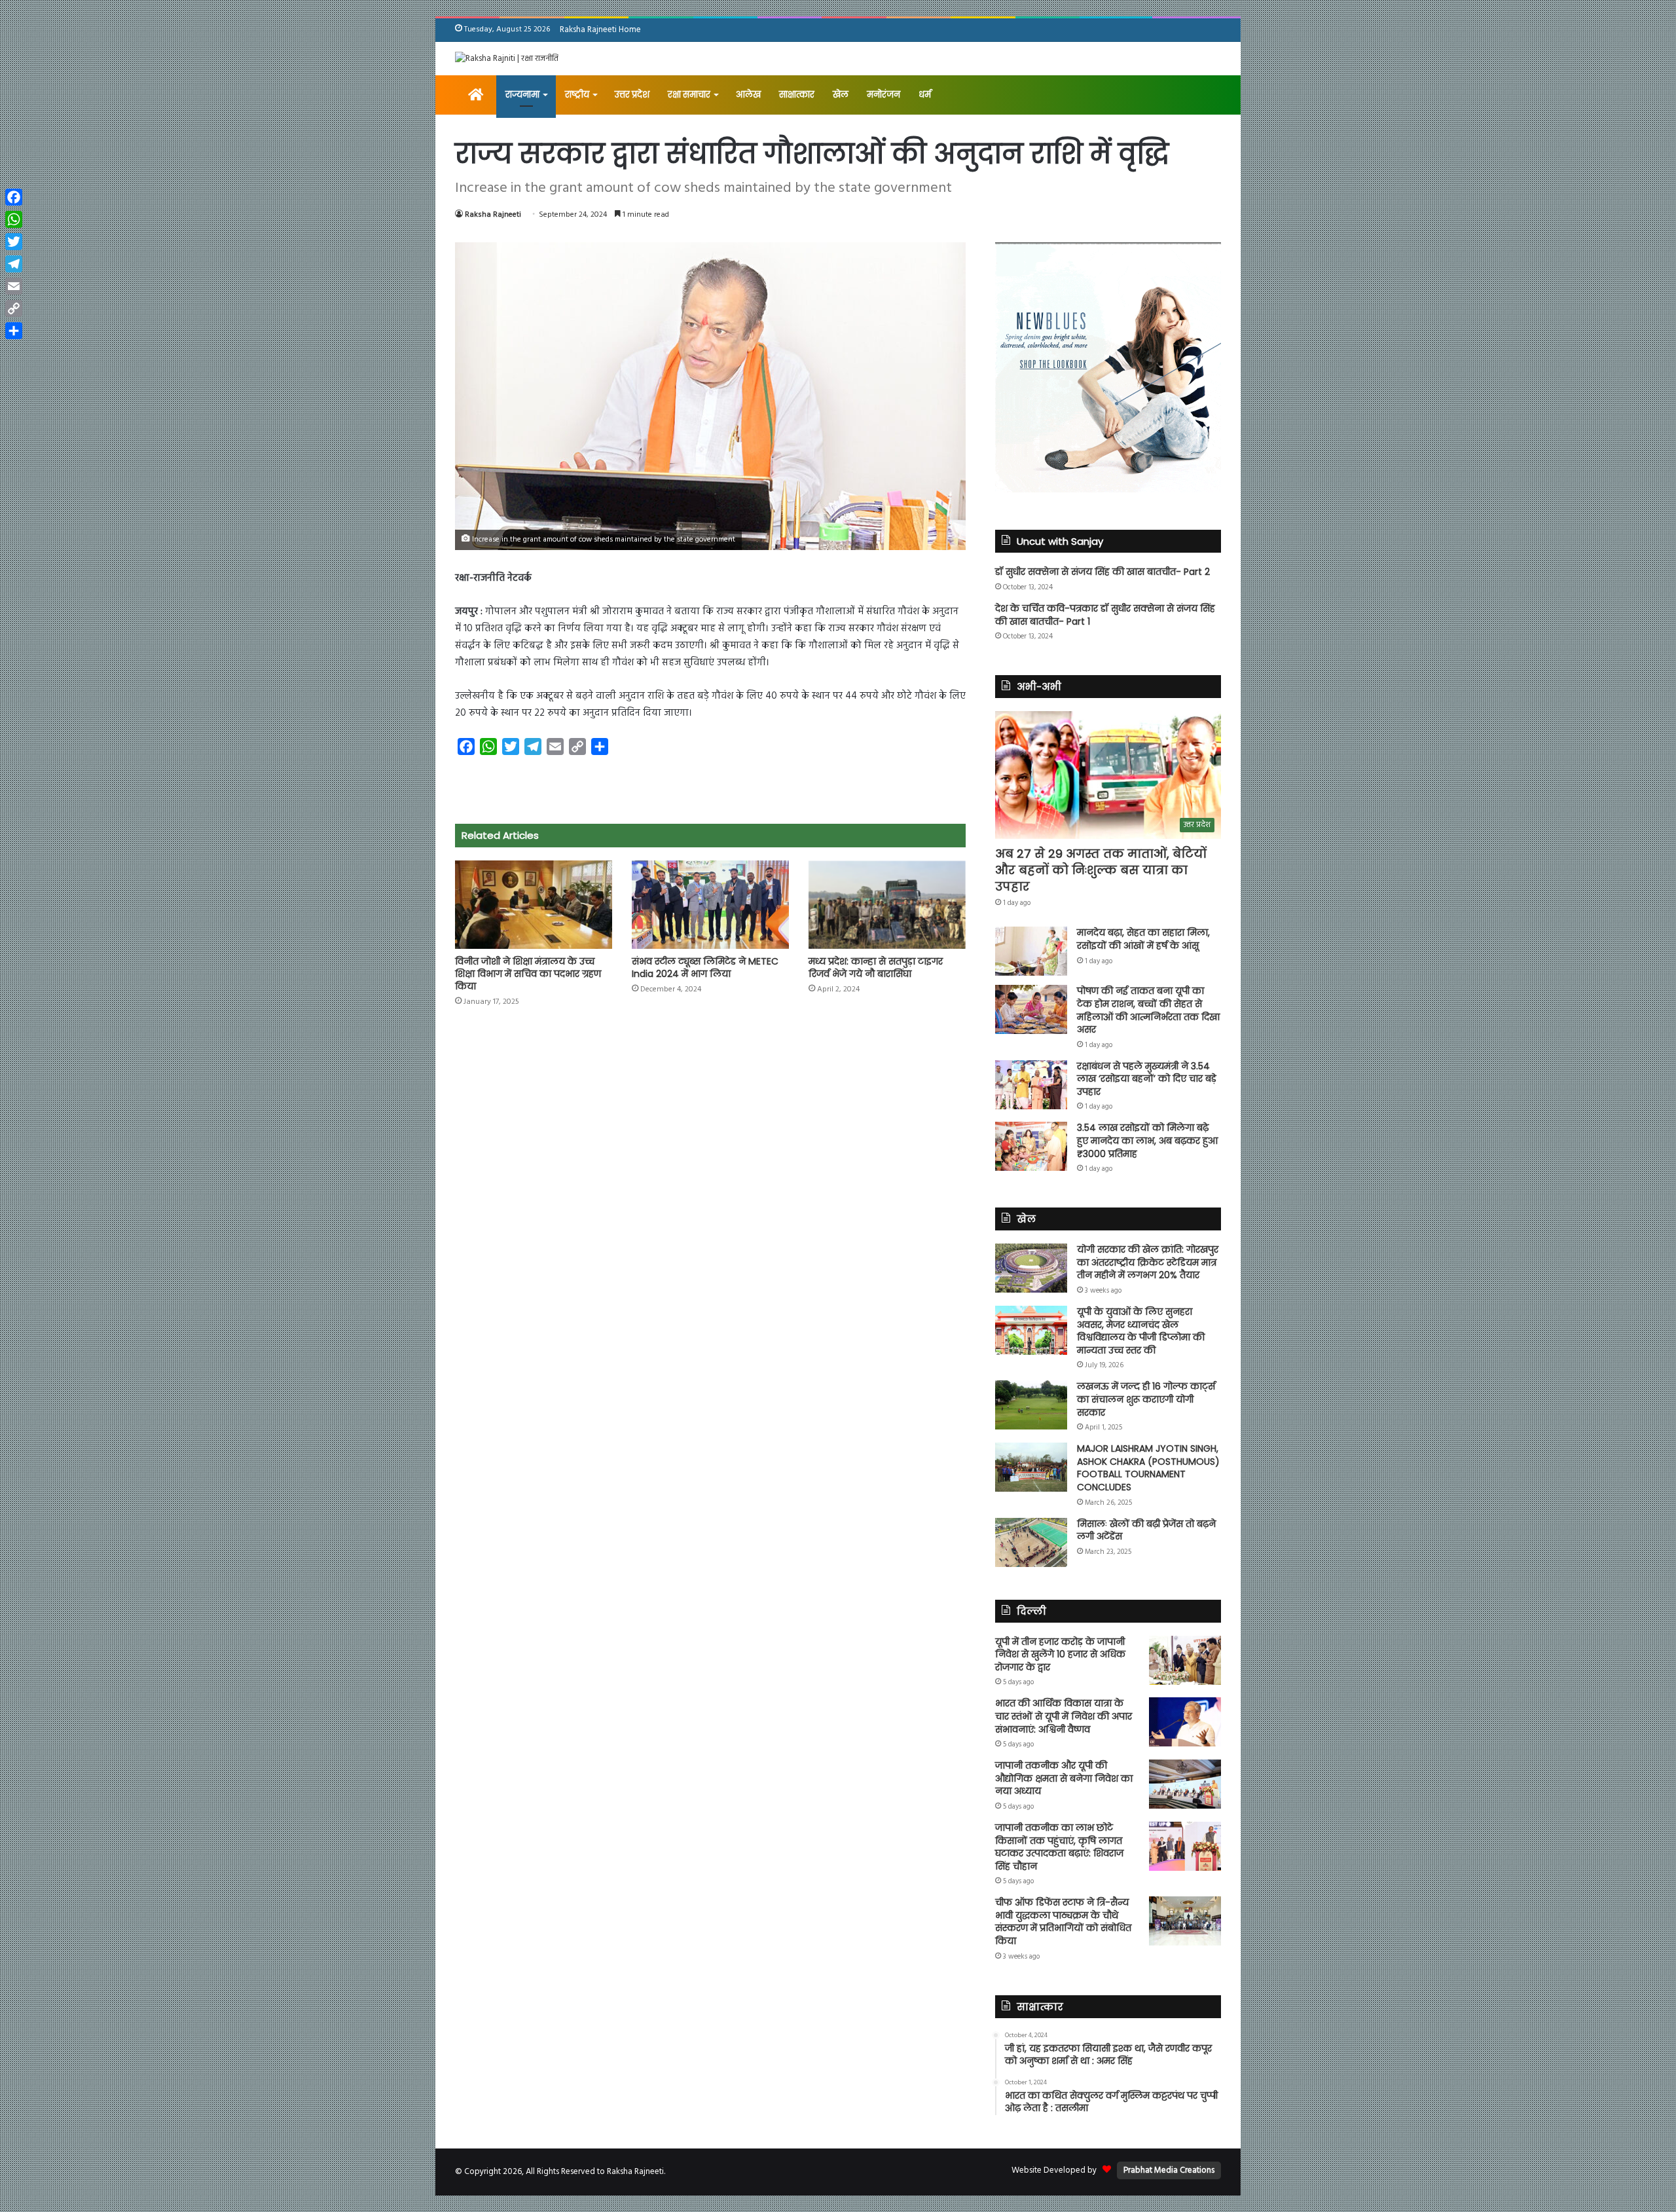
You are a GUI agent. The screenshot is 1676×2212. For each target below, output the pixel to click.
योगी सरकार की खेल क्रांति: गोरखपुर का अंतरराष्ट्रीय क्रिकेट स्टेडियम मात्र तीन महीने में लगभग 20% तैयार (1148, 1262)
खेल (841, 95)
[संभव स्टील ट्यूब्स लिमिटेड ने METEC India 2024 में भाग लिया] (710, 905)
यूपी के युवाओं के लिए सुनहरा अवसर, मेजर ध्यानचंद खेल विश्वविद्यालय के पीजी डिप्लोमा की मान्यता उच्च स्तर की (1141, 1331)
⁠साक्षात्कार (797, 95)
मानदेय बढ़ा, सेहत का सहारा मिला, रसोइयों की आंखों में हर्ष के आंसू (1143, 939)
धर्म (925, 95)
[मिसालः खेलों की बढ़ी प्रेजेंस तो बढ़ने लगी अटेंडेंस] (1031, 1542)
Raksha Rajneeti (493, 215)
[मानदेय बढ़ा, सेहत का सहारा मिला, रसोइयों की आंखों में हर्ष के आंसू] (1031, 951)
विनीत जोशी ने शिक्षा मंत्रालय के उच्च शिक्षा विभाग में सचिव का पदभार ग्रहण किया (528, 974)
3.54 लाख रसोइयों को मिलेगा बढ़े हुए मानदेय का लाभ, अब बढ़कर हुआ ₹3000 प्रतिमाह (1147, 1140)
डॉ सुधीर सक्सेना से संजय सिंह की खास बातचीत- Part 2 (1102, 572)
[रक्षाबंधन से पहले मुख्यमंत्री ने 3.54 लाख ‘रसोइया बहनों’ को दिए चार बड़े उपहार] (1031, 1085)
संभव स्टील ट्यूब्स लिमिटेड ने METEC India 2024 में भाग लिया (705, 968)
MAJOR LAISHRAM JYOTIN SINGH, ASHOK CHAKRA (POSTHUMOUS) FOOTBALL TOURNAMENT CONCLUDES (1148, 1468)
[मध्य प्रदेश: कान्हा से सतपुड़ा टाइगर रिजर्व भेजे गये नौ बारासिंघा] (887, 905)
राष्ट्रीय (577, 95)
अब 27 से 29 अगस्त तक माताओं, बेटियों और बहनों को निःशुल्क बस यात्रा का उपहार (1101, 870)
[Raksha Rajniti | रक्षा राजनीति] (507, 59)
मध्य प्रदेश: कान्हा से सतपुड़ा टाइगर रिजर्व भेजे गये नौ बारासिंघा (876, 968)
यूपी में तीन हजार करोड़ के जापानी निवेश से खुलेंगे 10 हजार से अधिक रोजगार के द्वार (1060, 1654)
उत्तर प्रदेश (632, 95)
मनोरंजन (884, 95)
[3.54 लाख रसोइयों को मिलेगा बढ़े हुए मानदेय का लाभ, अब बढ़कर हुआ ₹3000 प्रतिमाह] (1031, 1146)
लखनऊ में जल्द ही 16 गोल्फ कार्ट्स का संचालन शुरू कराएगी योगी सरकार (1146, 1399)
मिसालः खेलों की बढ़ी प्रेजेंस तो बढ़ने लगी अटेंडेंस (1146, 1530)
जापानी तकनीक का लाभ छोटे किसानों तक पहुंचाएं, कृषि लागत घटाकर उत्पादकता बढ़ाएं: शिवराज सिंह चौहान (1059, 1847)
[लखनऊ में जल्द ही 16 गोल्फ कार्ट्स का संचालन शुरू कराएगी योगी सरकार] (1031, 1405)
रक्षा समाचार (689, 95)
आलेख (748, 95)
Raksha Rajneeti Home (600, 30)
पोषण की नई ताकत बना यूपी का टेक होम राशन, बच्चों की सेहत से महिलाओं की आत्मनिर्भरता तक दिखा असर (1148, 1010)
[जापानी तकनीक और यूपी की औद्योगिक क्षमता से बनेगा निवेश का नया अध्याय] (1185, 1784)
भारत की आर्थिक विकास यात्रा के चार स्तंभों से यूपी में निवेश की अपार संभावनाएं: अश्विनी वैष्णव (1064, 1716)
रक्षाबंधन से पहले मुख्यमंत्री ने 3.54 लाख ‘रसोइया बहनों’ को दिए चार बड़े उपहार (1147, 1079)
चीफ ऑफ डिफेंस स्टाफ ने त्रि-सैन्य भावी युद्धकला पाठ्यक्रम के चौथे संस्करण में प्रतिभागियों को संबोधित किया (1063, 1922)
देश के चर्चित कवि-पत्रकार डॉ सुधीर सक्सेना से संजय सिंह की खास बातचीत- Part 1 (1105, 615)
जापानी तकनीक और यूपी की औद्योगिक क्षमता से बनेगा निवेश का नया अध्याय (1064, 1778)
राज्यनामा (522, 95)
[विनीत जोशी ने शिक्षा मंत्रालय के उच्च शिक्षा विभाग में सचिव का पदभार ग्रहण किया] (534, 905)
